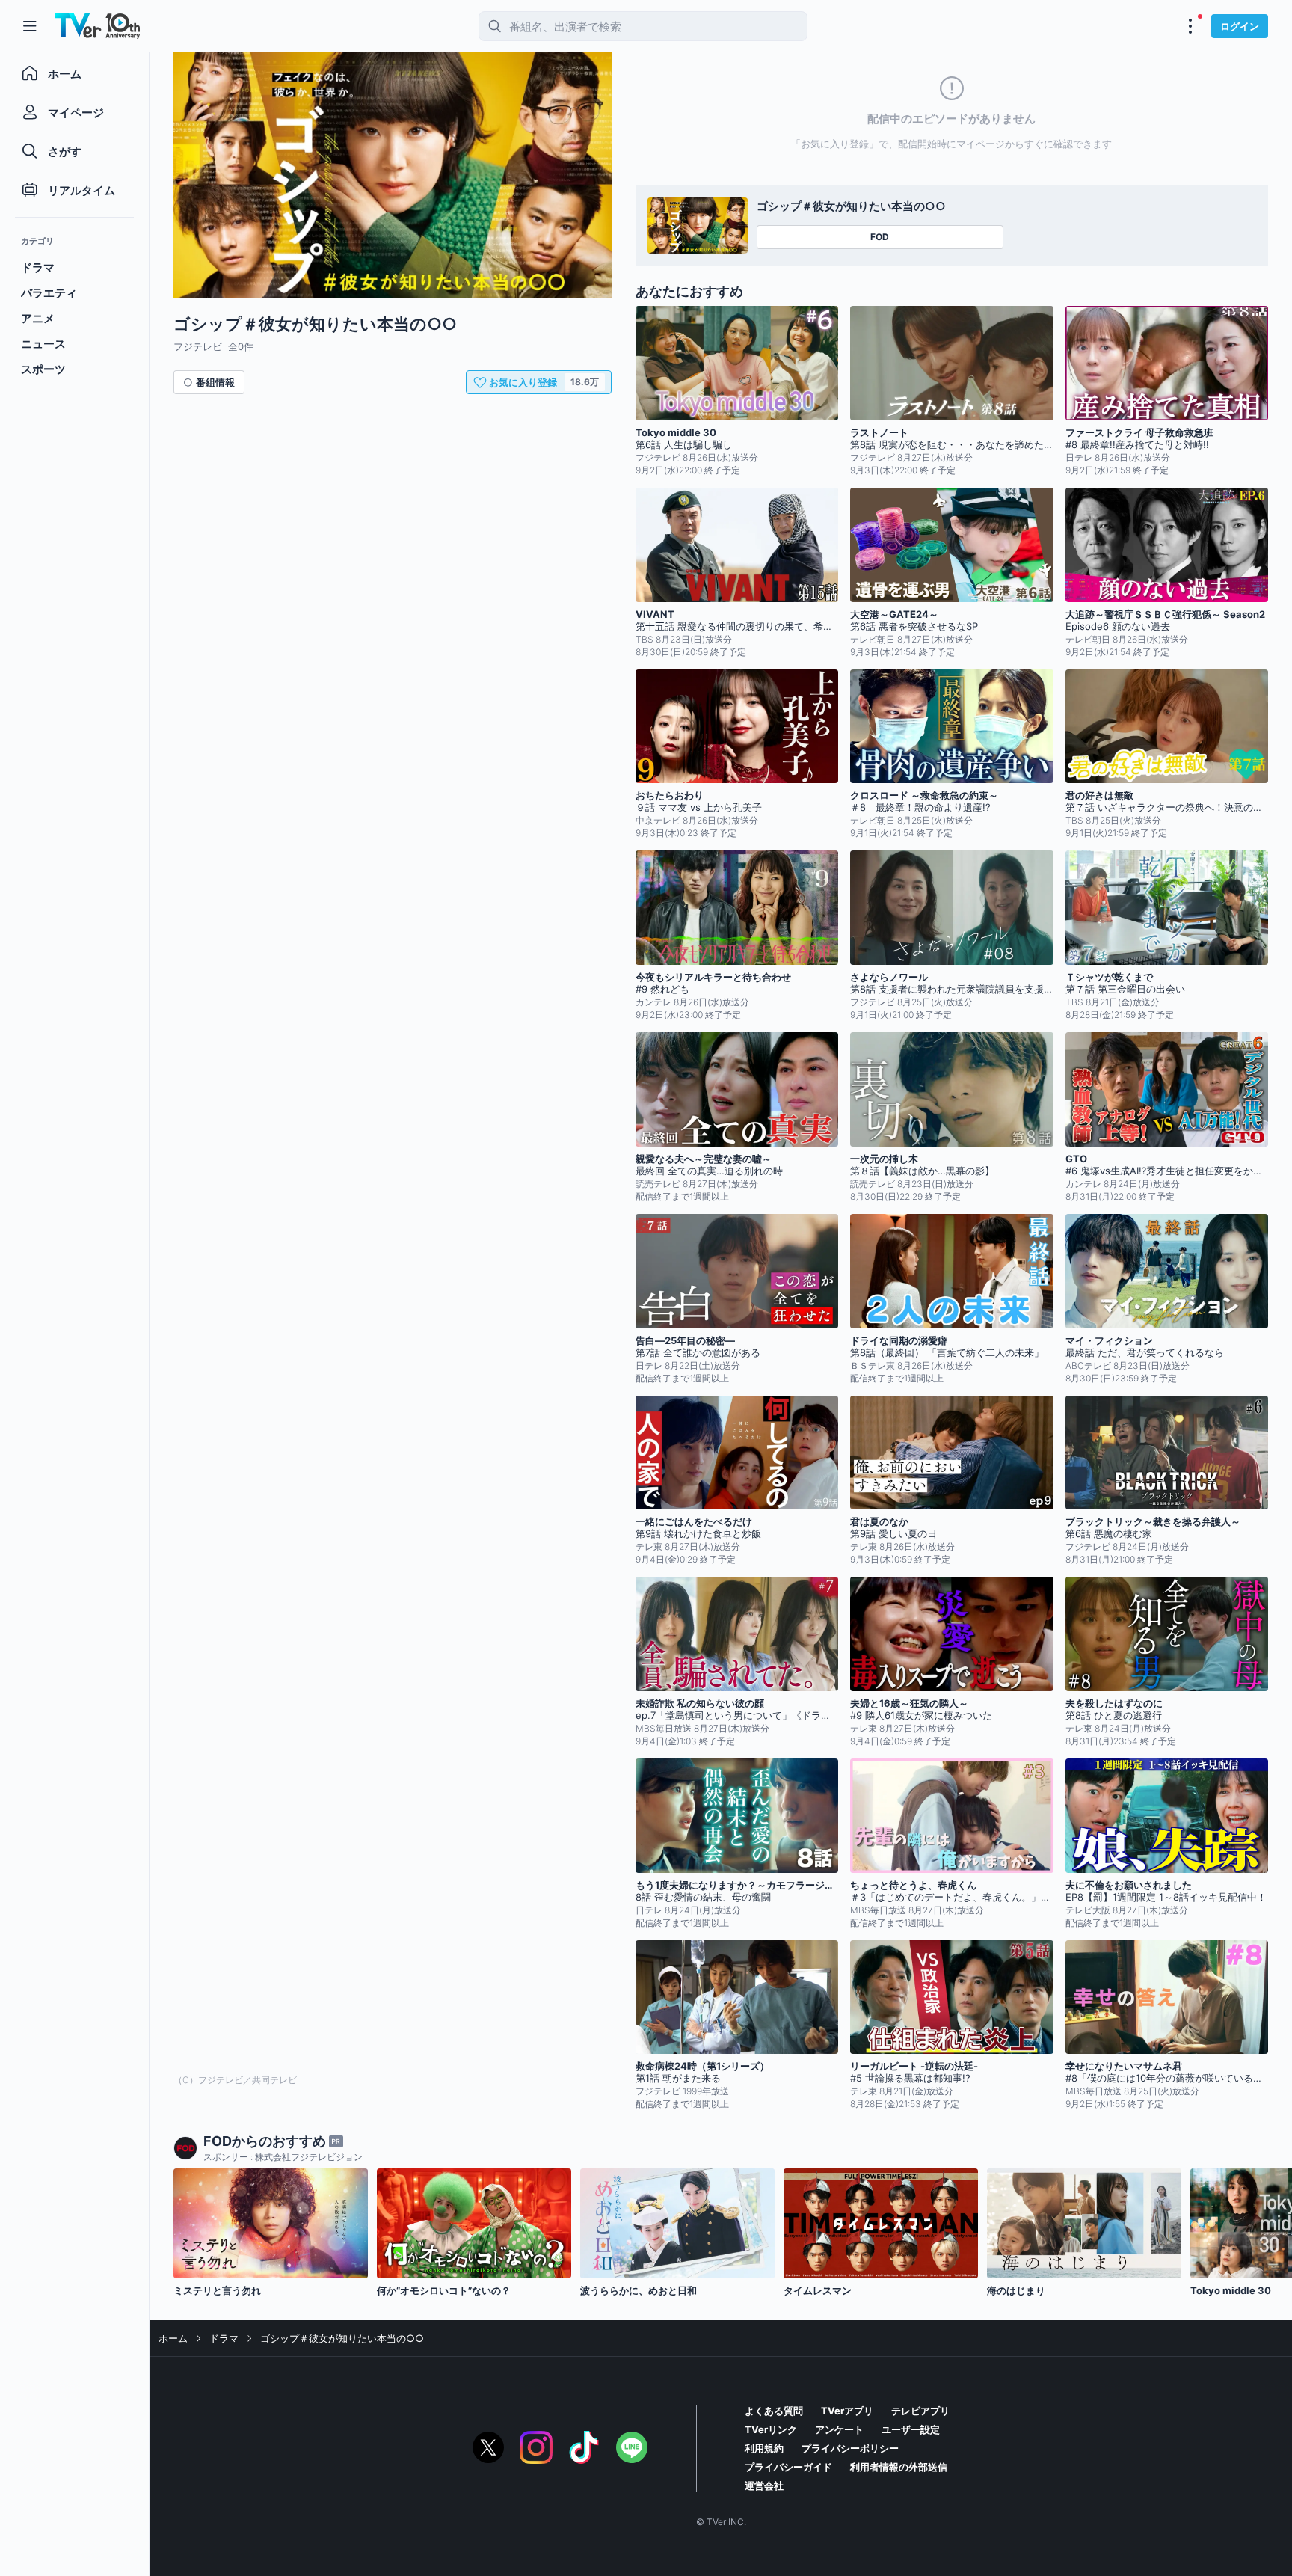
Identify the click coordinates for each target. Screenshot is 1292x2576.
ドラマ (224, 2338)
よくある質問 (774, 2411)
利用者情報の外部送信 (899, 2467)
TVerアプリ (847, 2411)
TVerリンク (771, 2429)
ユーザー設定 (911, 2429)
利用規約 (764, 2448)
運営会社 (764, 2485)
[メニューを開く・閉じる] (1190, 26)
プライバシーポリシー (850, 2448)
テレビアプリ (920, 2411)
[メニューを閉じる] (30, 26)
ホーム (173, 2338)
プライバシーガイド (788, 2467)
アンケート (839, 2429)
